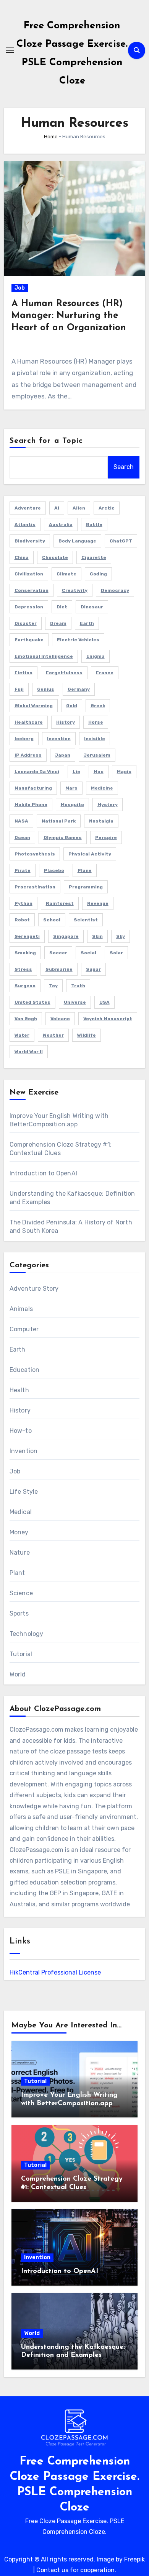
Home (51, 137)
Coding (98, 574)
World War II (29, 1052)
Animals (21, 1309)
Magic (124, 772)
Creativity (75, 590)
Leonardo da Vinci (37, 772)
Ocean (22, 837)
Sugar (93, 969)
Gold (72, 706)
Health (19, 1390)
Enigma (96, 656)
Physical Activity (90, 854)
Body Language (77, 541)
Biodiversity (30, 541)
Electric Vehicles (78, 640)
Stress (23, 969)
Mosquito (72, 805)
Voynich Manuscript (108, 1019)
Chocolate (55, 557)
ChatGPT (121, 541)
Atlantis (25, 524)
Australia (61, 524)
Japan (63, 755)
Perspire (106, 837)
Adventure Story (34, 1289)
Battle (94, 524)
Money (19, 1532)
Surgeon (25, 986)
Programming (86, 887)
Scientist (86, 920)
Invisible (95, 739)
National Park (59, 821)
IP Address (28, 755)
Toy (53, 986)
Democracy (115, 590)
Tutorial (21, 1654)
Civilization (29, 574)
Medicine (102, 788)
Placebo (54, 870)
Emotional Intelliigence (44, 656)
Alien (79, 508)
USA (104, 1002)
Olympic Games (63, 837)
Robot (22, 920)
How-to (21, 1431)
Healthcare (29, 722)
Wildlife (87, 1035)
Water (22, 1035)
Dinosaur (92, 607)
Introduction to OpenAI (43, 1173)
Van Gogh (26, 1019)
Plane (85, 870)
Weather (53, 1035)
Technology (27, 1634)
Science (21, 1593)
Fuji (19, 689)
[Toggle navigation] (10, 50)
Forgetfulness (64, 673)
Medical (21, 1512)
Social (88, 953)
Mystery (108, 805)
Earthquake (29, 640)
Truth (78, 986)
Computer (24, 1329)
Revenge (98, 903)
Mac (99, 772)
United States (32, 1002)
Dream (58, 623)
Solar (116, 953)
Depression (29, 607)
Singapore (66, 936)
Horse (96, 722)
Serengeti (27, 936)
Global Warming (34, 706)
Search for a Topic (46, 441)
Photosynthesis (35, 854)
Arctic (107, 508)
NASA (21, 821)
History (66, 722)
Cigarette (94, 557)
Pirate (23, 870)
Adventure (28, 508)
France (105, 673)
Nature (20, 1553)
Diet (62, 607)
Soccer (58, 953)
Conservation (32, 590)
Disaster (26, 623)
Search (124, 467)
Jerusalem (97, 755)
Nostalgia (101, 821)
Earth (87, 623)
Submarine (59, 969)
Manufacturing (33, 788)
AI (57, 508)
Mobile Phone (31, 805)
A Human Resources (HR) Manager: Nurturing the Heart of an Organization (69, 316)
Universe (75, 1002)
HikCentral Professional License (55, 1972)
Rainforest (60, 903)
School (52, 920)
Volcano (60, 1019)
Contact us (52, 2570)
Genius (46, 689)
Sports (19, 1613)
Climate (66, 574)
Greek (98, 706)
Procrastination (35, 887)
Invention (59, 739)
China (22, 557)
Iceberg (24, 739)
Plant (17, 1573)
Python (23, 903)
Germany (79, 689)
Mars (71, 788)
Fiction (23, 673)
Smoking (25, 953)
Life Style (24, 1492)
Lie (76, 772)
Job (20, 288)
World (18, 1674)
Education (25, 1370)
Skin (97, 936)
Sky (121, 936)
